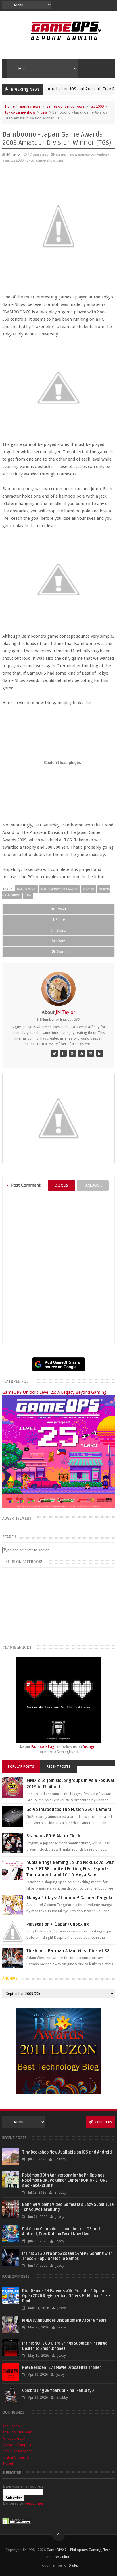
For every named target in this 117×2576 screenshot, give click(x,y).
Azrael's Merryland (17, 2451)
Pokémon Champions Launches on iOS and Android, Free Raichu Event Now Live (61, 2232)
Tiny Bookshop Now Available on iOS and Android (67, 2152)
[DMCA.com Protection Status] (17, 2523)
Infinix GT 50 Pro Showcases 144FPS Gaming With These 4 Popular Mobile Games (67, 2256)
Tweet (61, 909)
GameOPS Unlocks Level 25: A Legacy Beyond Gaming (54, 1392)
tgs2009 (97, 106)
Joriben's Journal (16, 2457)
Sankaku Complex (17, 2445)
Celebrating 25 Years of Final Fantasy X (58, 2391)
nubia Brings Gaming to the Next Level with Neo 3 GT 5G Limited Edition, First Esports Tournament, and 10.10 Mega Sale (70, 1869)
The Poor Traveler (17, 2432)
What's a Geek (14, 2438)
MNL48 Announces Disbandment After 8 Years (64, 2320)
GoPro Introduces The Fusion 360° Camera (69, 1810)
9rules (74, 2565)
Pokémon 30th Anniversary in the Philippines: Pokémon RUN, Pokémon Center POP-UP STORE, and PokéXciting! (65, 2180)
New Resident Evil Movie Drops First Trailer (62, 2368)
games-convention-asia (65, 106)
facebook (93, 1185)
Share (60, 920)
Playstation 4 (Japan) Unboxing (58, 1924)
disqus (61, 1185)
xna (44, 112)
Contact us (103, 2122)
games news (30, 106)
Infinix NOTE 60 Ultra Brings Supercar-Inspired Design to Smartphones (65, 2346)
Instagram (91, 1747)
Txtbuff (9, 2463)
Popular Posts (21, 1767)
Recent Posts (58, 1767)
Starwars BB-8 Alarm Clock (53, 1836)
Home (10, 106)
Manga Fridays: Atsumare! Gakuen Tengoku (70, 1898)
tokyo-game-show (20, 112)
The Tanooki (12, 2426)
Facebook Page (44, 1747)
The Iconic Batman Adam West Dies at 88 (68, 1951)
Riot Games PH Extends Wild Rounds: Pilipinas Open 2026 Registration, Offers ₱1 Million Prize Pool (66, 2296)
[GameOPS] (54, 1053)
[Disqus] (58, 1267)
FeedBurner (34, 2503)
